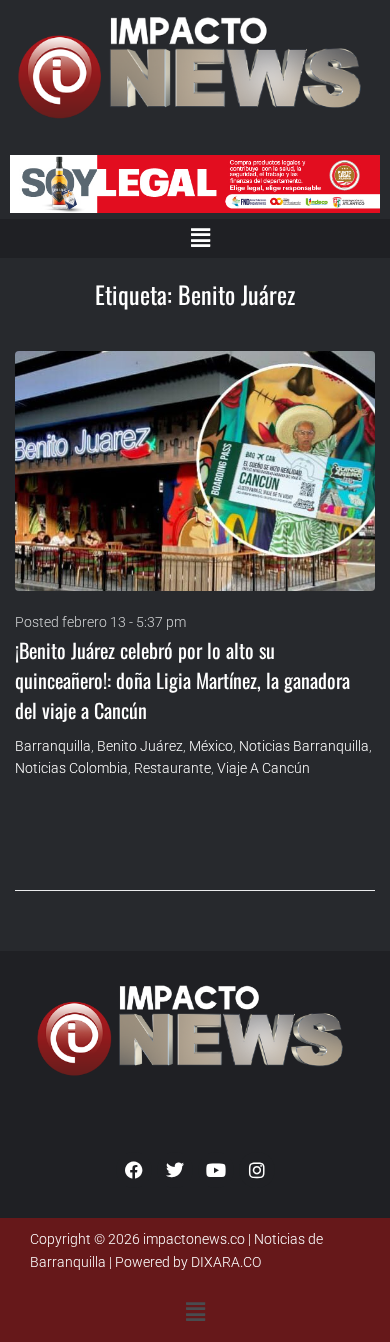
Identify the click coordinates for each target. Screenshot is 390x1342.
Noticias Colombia (71, 768)
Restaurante (172, 768)
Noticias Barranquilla (304, 746)
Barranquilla (53, 746)
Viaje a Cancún (263, 768)
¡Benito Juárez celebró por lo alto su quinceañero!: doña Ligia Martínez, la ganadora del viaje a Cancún (182, 680)
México (211, 746)
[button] (200, 238)
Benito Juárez (140, 746)
